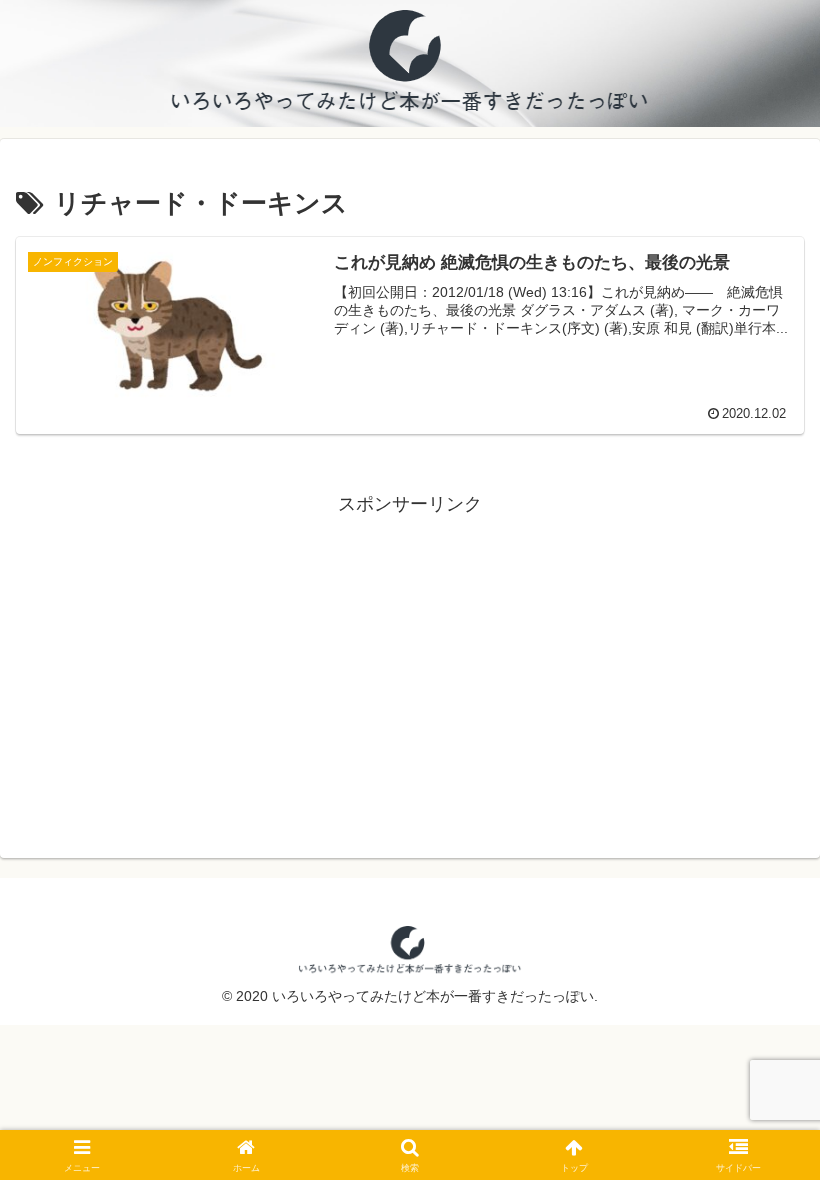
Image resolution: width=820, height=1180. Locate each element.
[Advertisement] (410, 660)
